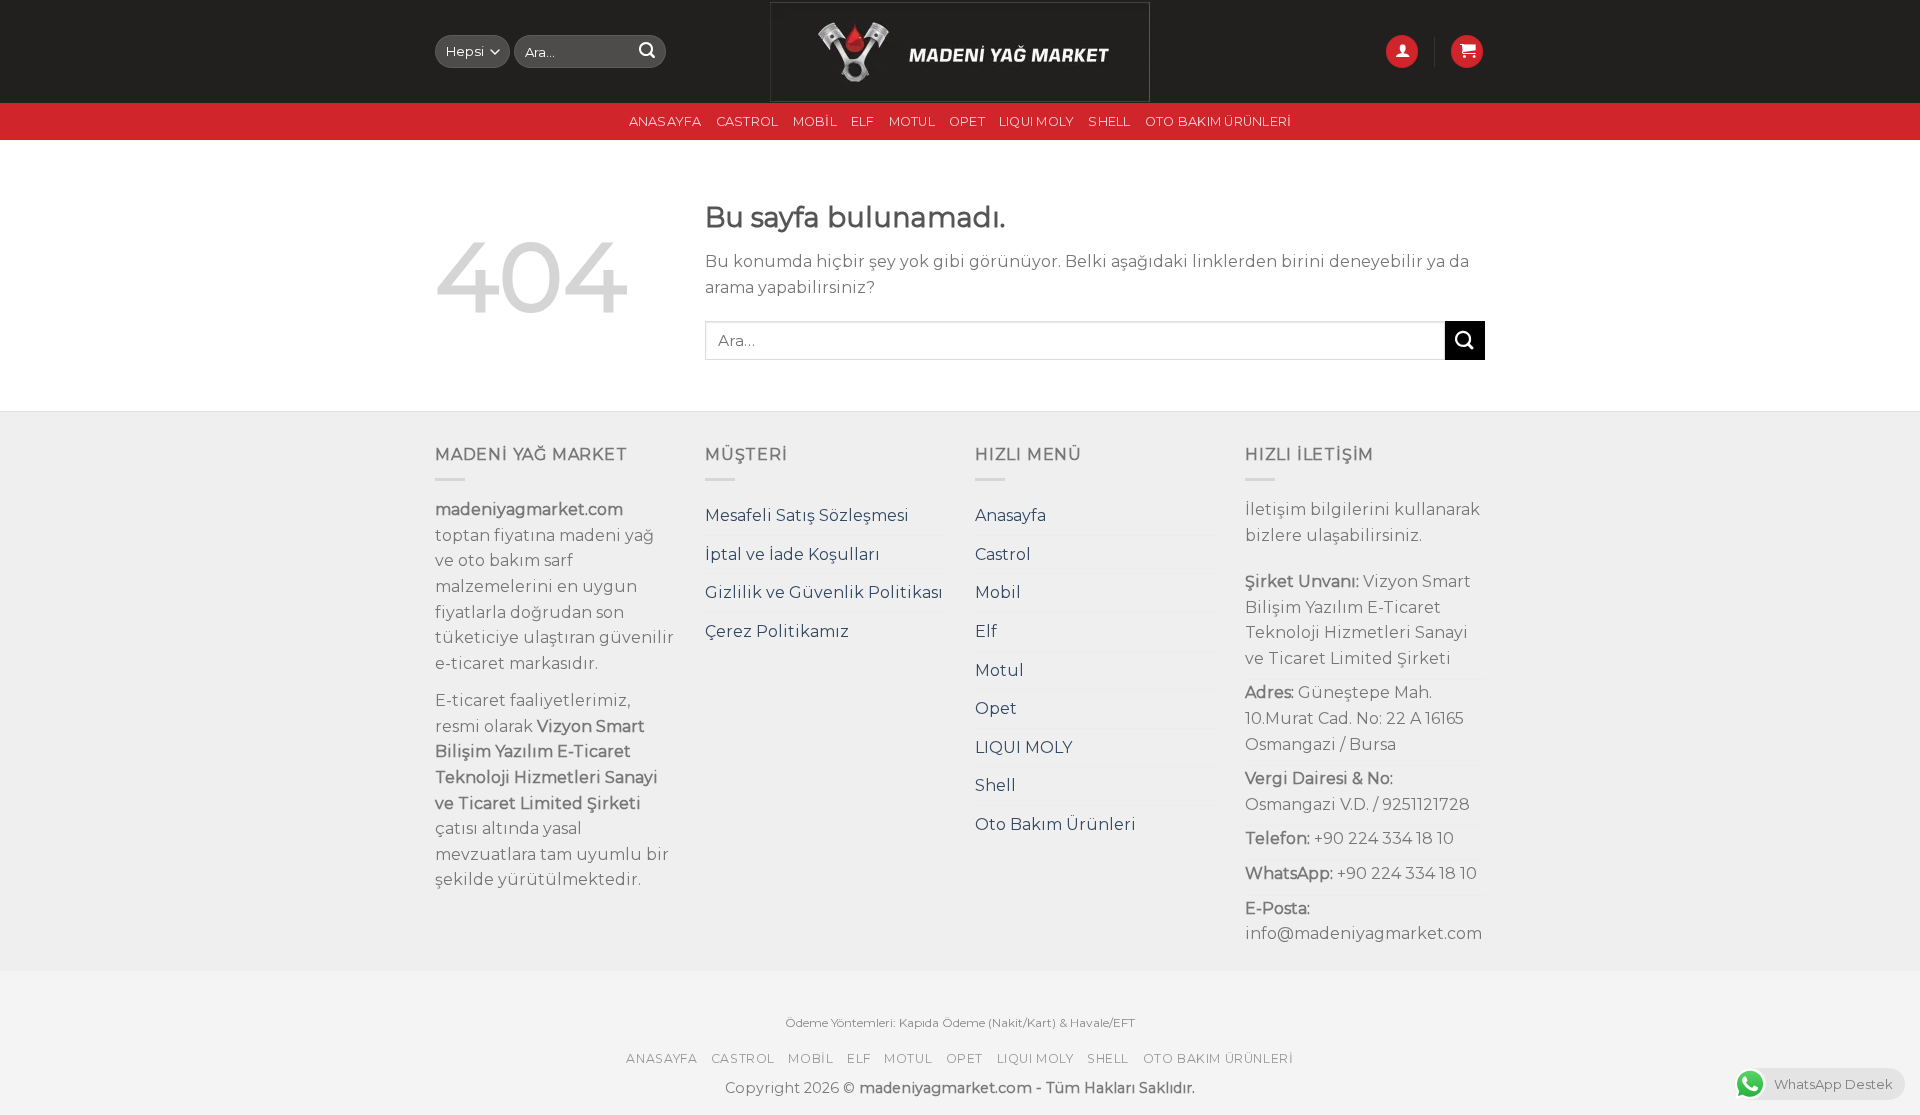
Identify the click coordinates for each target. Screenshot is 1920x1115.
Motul (912, 121)
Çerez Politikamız (777, 631)
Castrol (747, 121)
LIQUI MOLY (1037, 121)
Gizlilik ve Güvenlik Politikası (824, 592)
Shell (1109, 121)
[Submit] (647, 52)
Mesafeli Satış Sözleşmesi (807, 515)
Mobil (815, 121)
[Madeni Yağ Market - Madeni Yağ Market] (960, 52)
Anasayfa (665, 121)
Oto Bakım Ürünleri (1218, 121)
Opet (967, 121)
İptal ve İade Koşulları (792, 554)
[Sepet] (1467, 51)
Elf (863, 121)
